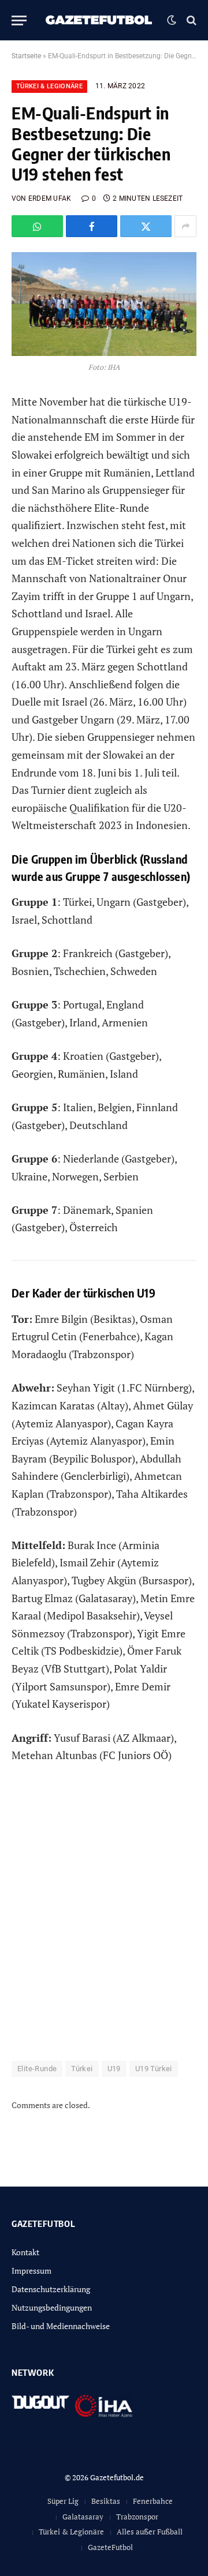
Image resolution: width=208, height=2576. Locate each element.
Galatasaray (83, 2517)
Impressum (31, 2271)
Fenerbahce (153, 2501)
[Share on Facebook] (92, 226)
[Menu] (19, 20)
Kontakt (25, 2252)
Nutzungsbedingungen (52, 2307)
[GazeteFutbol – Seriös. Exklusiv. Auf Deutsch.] (100, 20)
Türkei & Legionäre (49, 86)
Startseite (26, 56)
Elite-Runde (37, 2069)
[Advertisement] (104, 1919)
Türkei (82, 2069)
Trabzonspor (137, 2517)
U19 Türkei (154, 2069)
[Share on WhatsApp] (37, 226)
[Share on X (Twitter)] (146, 226)
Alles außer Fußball (150, 2532)
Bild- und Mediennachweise (61, 2326)
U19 (114, 2069)
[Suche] (190, 20)
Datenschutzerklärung (51, 2289)
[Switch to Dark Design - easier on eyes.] (172, 20)
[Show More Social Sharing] (185, 226)
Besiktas (106, 2501)
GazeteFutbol (110, 2547)
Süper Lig (63, 2501)
